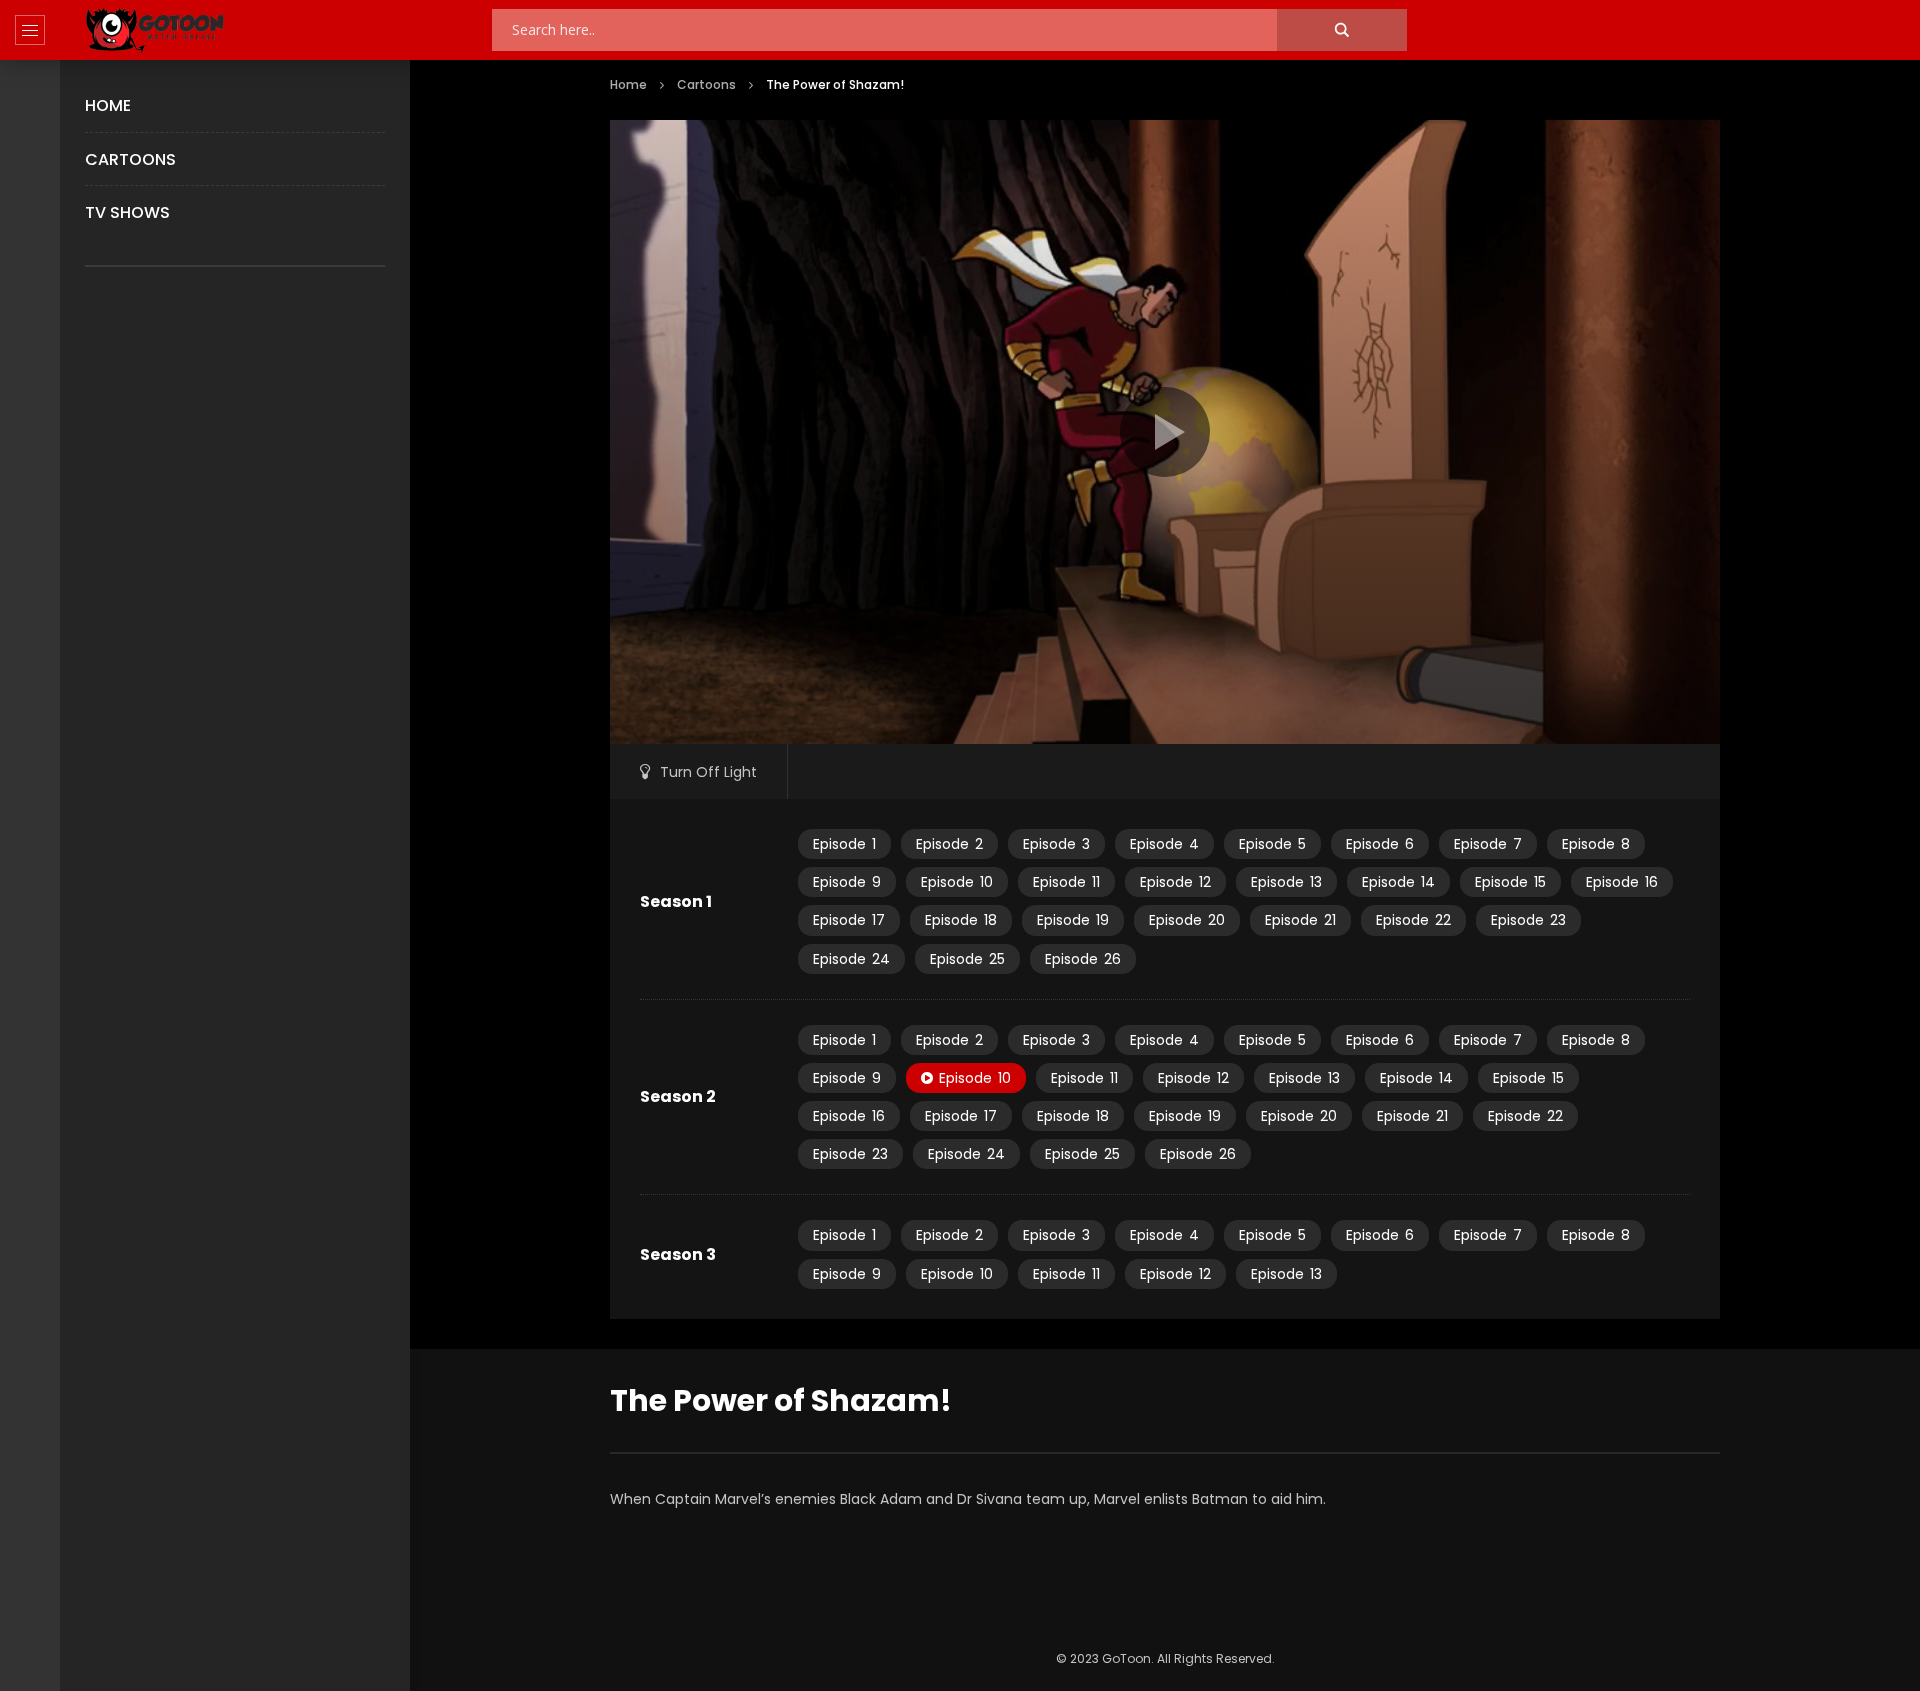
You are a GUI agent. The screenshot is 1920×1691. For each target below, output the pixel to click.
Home (108, 105)
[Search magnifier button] (1342, 30)
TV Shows (127, 212)
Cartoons (130, 159)
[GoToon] (155, 30)
